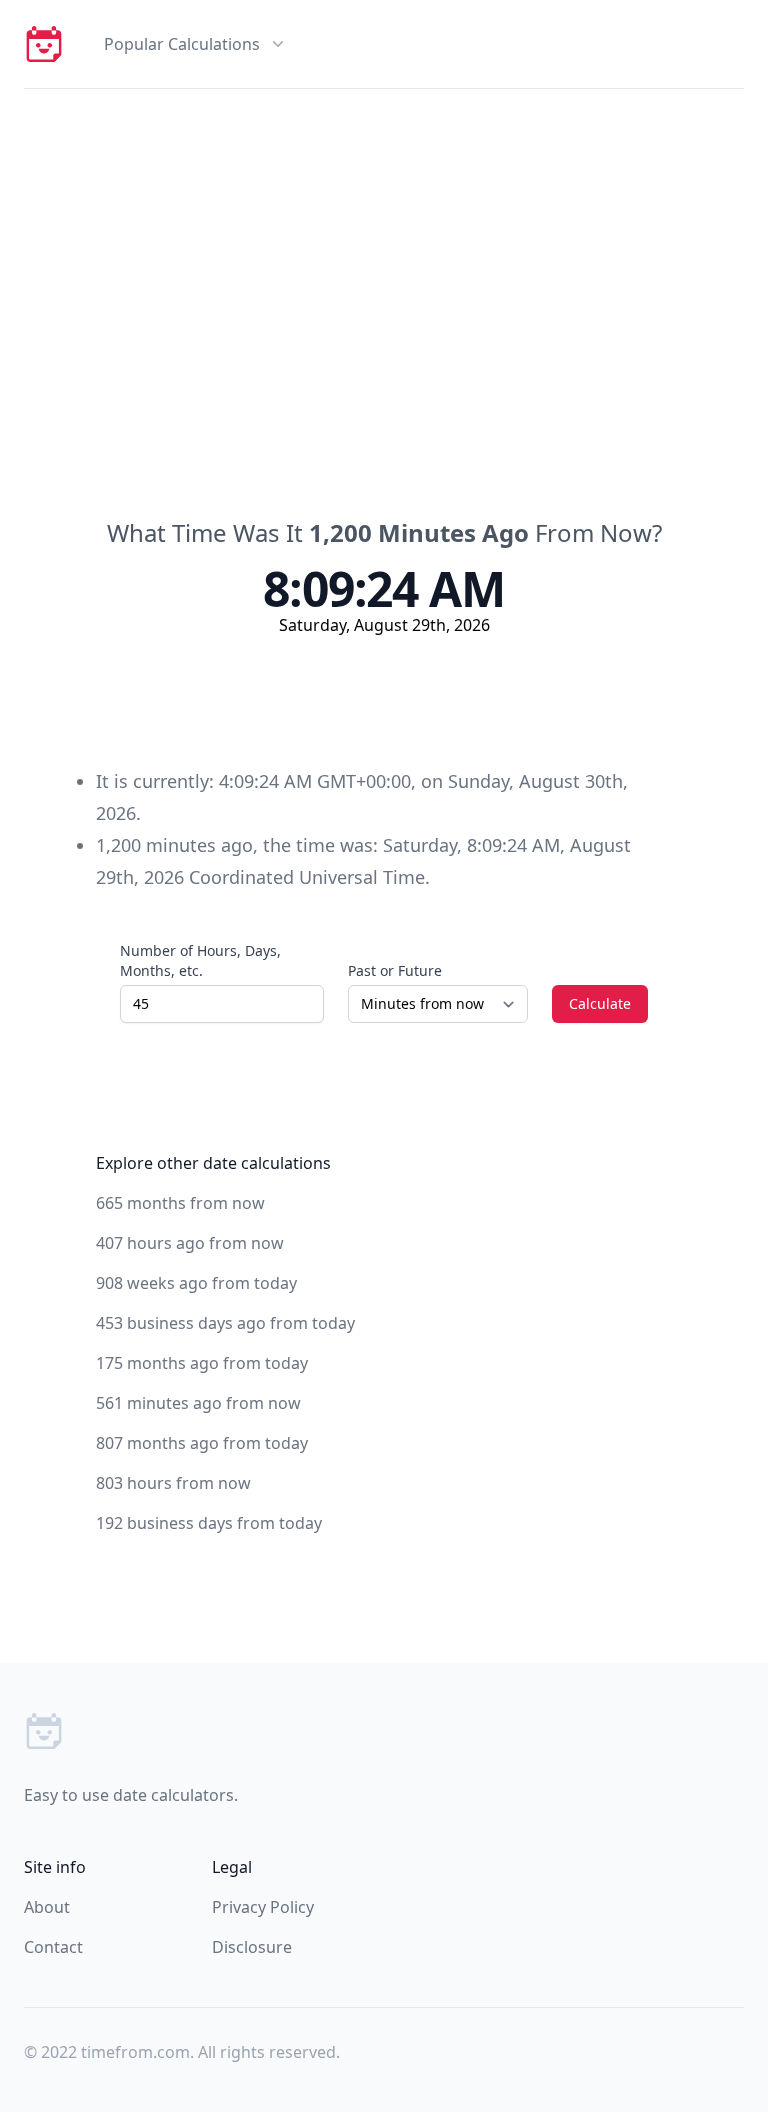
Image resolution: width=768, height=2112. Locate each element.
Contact (53, 1947)
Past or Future (395, 970)
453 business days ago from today (225, 1323)
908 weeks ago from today (196, 1283)
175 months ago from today (202, 1363)
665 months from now (180, 1203)
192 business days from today (209, 1523)
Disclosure (252, 1947)
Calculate (600, 1003)
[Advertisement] (384, 239)
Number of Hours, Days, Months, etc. (200, 960)
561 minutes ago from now (198, 1403)
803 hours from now (173, 1483)
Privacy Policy (263, 1907)
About (47, 1907)
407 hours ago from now (190, 1243)
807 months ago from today (202, 1443)
